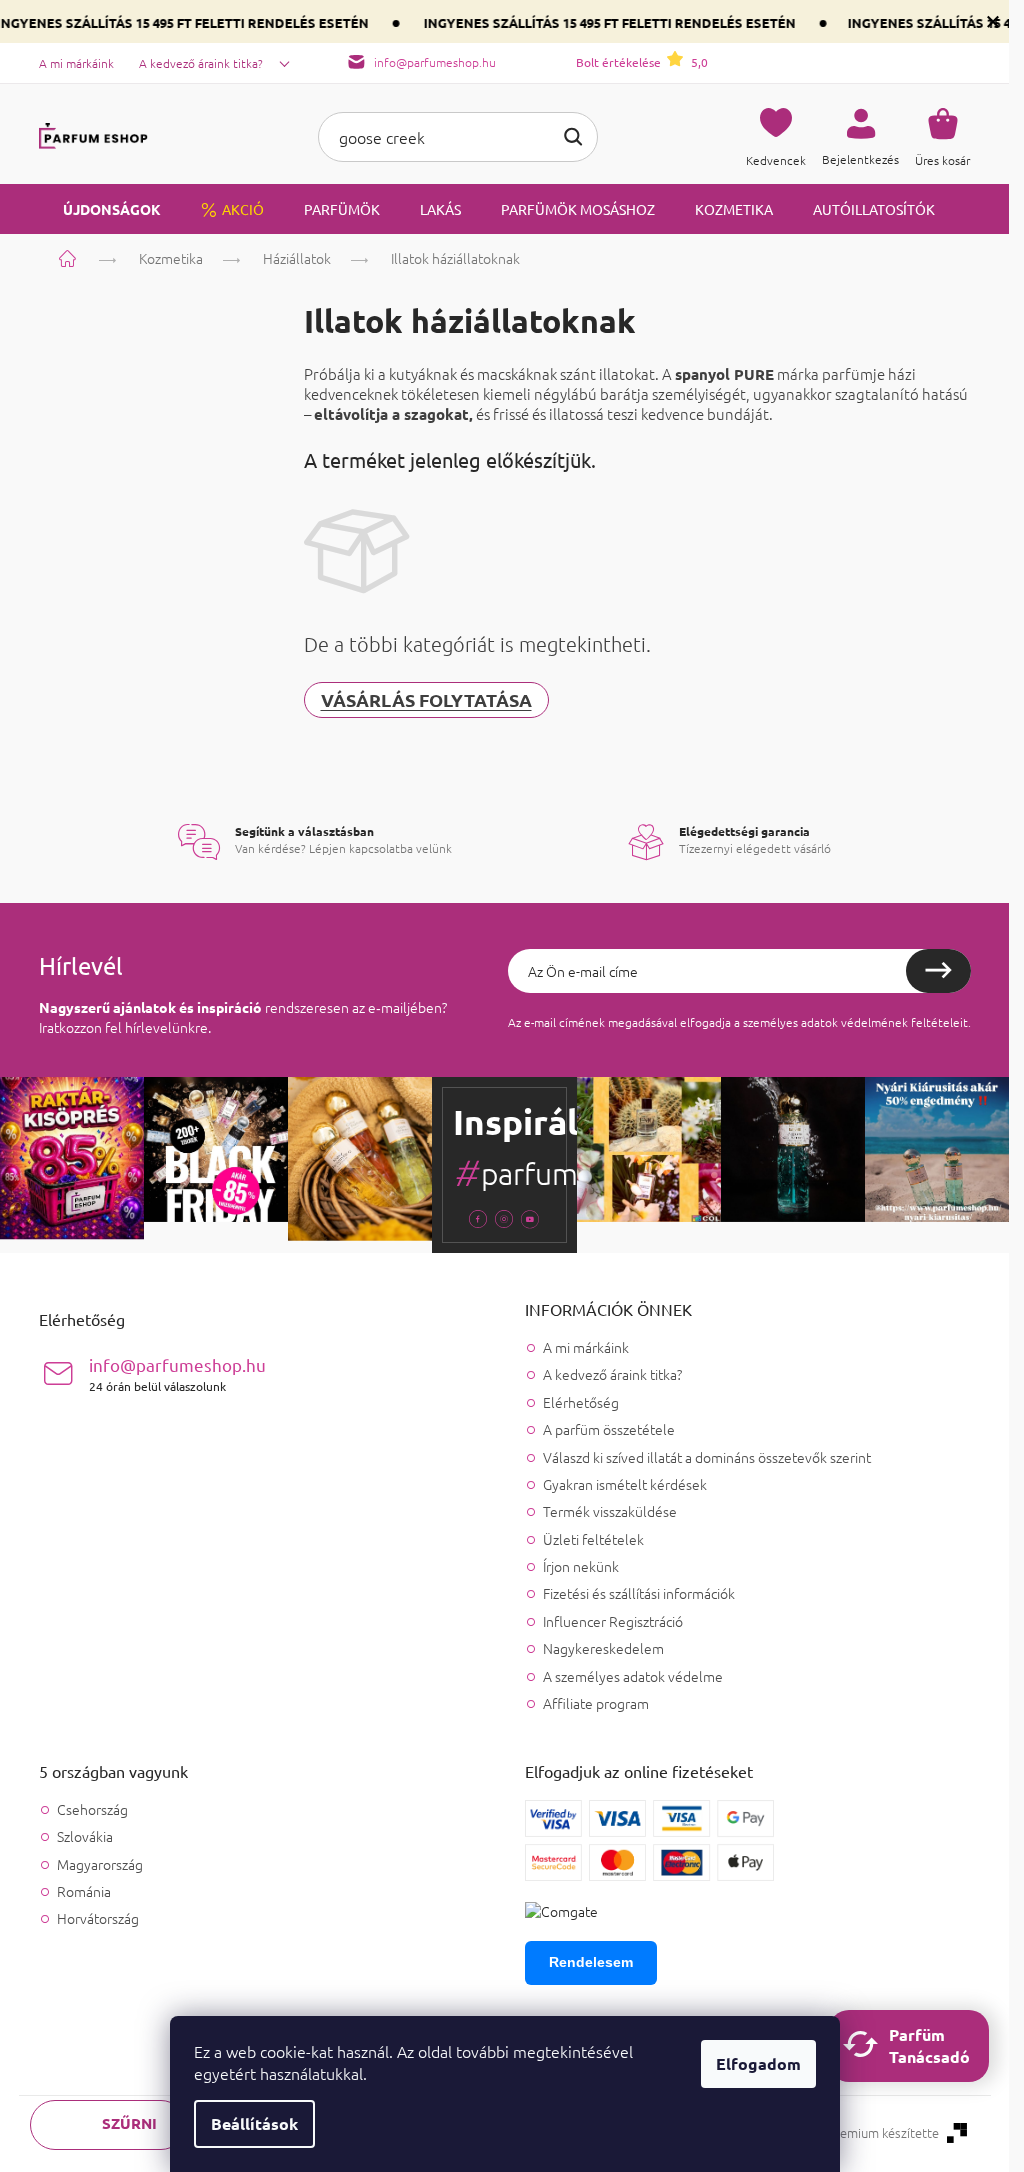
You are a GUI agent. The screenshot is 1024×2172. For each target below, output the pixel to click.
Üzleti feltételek (593, 1539)
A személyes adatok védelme (633, 1676)
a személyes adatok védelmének (821, 1022)
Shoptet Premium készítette (858, 2133)
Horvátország (98, 1918)
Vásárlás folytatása (426, 699)
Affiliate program (596, 1703)
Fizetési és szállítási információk (639, 1593)
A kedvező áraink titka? (201, 63)
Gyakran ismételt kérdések (625, 1484)
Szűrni (129, 2123)
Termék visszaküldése (610, 1511)
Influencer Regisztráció (613, 1621)
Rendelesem (591, 1962)
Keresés (573, 137)
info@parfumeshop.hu (177, 1373)
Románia (84, 1891)
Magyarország (100, 1864)
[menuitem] (100, 209)
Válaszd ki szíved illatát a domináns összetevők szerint (707, 1457)
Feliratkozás (938, 971)
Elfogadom (758, 2063)
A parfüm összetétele (609, 1429)
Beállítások (254, 2123)
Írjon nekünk (581, 1566)
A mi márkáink (76, 63)
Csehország (92, 1809)
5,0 (642, 62)
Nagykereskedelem (603, 1648)
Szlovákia (85, 1836)
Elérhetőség (581, 1402)
